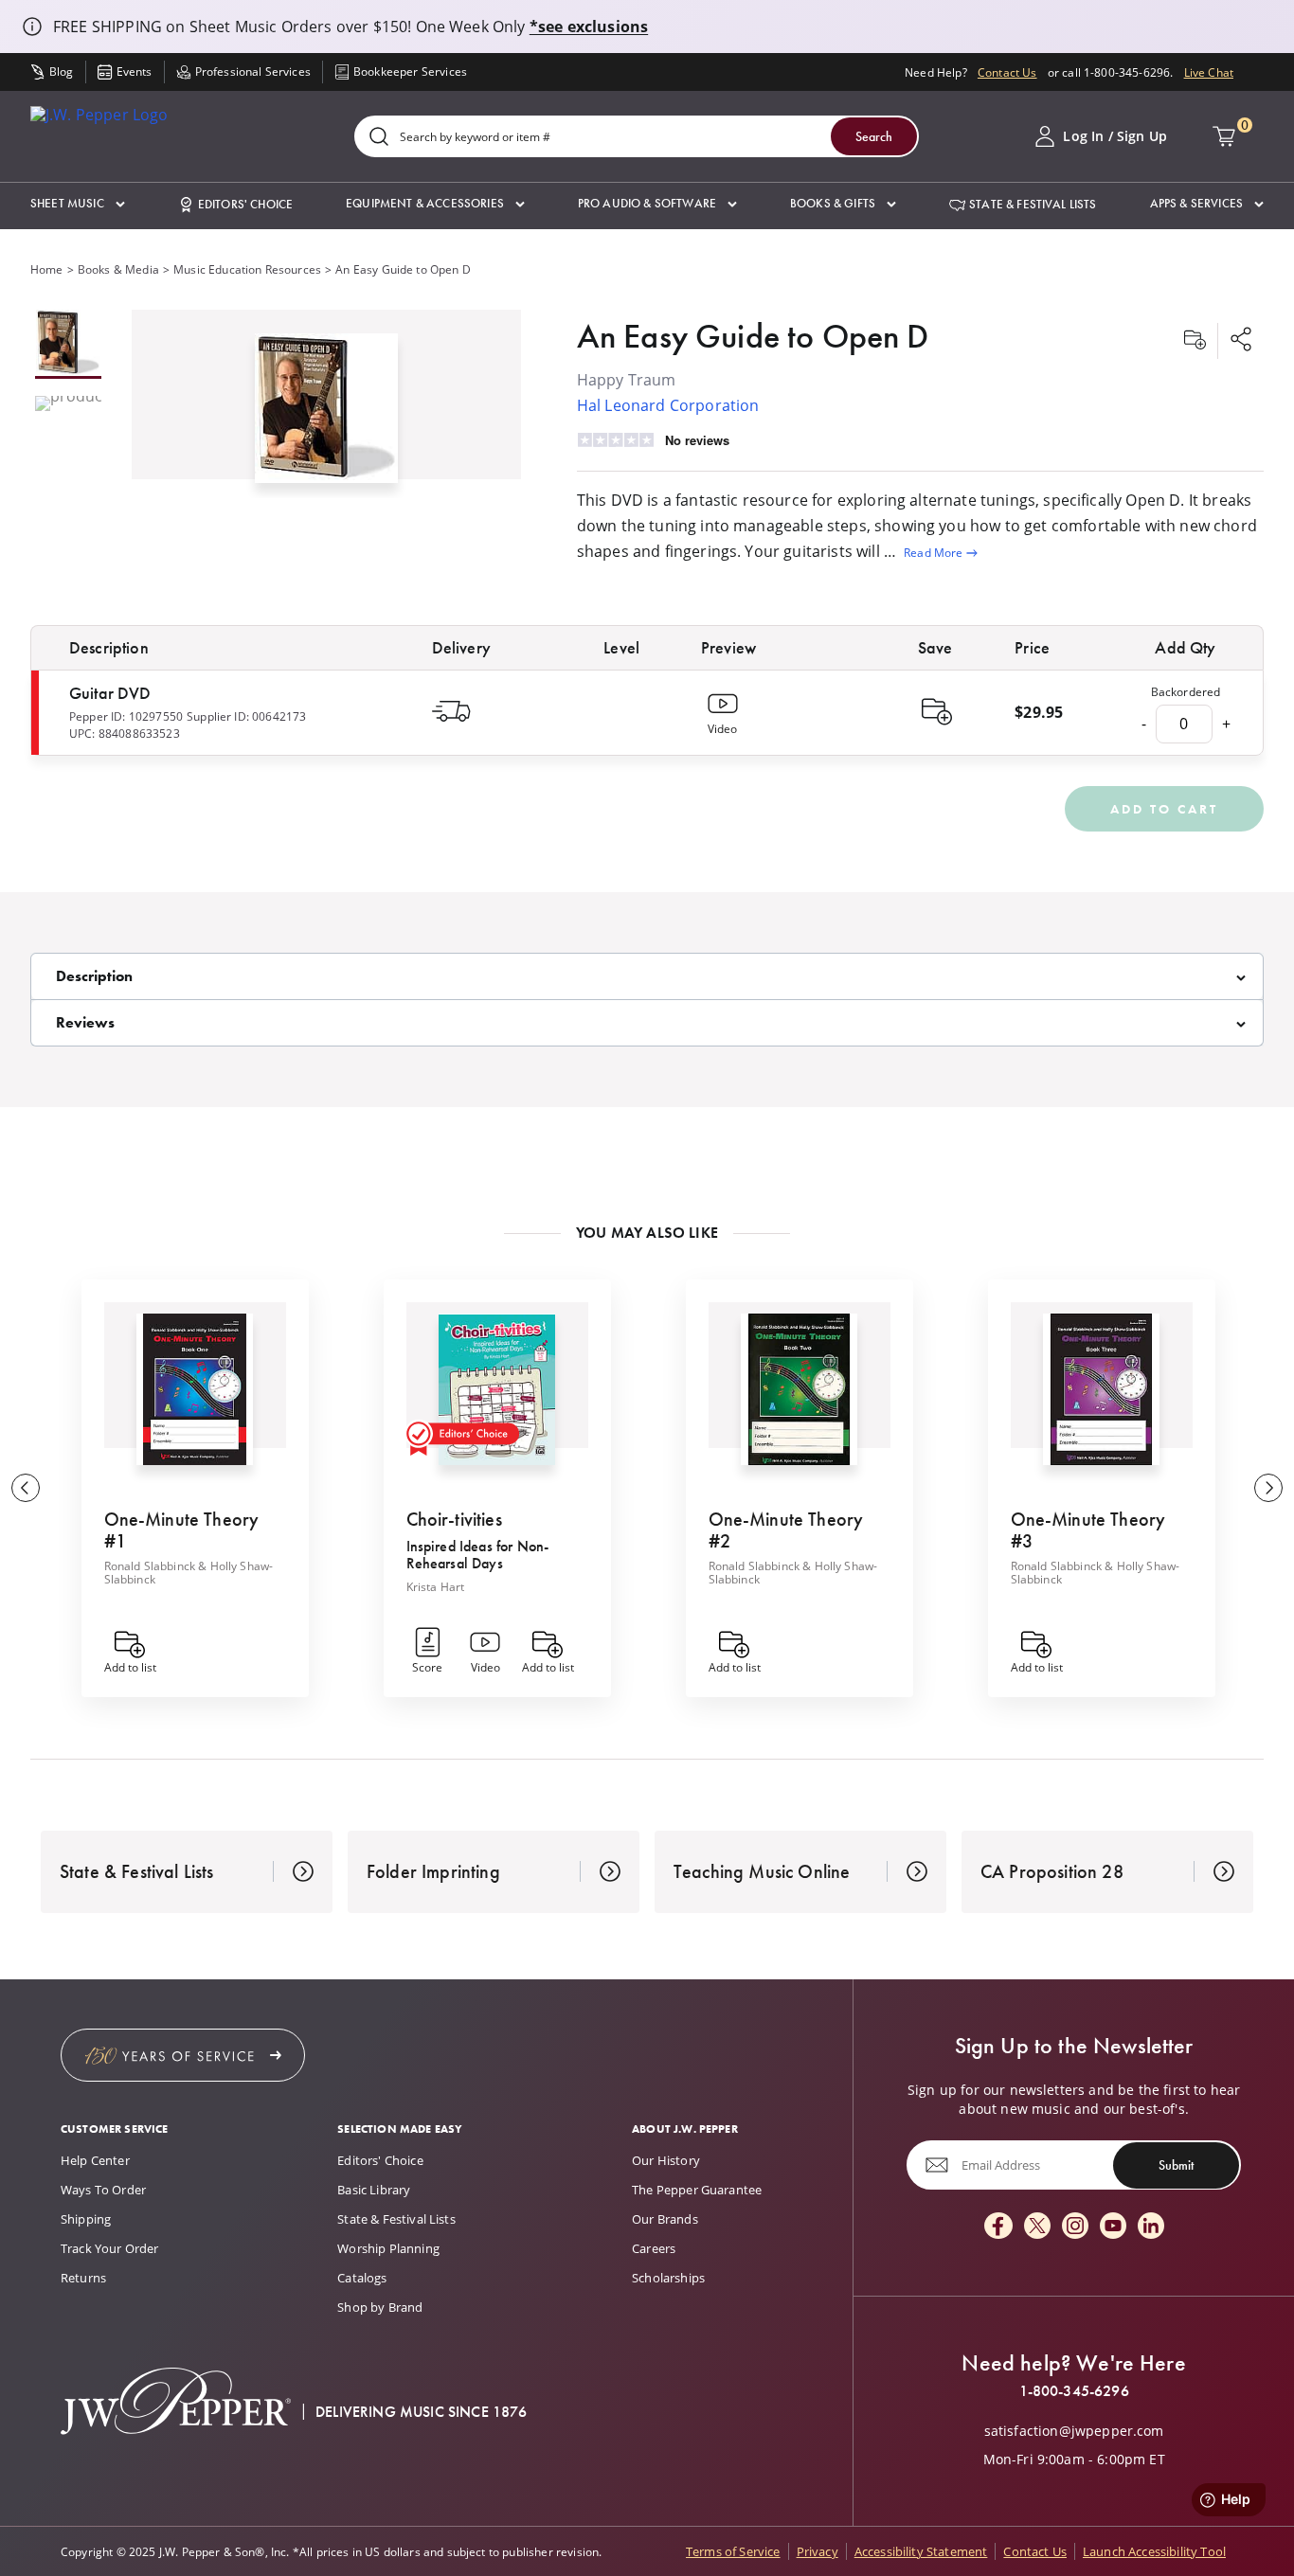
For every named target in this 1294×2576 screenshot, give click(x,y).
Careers (654, 2248)
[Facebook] (998, 2227)
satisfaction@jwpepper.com (1074, 2431)
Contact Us (1007, 72)
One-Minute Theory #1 (182, 1530)
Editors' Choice (380, 2160)
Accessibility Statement (921, 2551)
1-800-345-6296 (1074, 2391)
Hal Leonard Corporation (668, 405)
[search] (379, 138)
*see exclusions (589, 27)
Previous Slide (26, 1488)
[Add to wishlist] (1195, 341)
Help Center (95, 2160)
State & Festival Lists (396, 2219)
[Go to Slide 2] (68, 404)
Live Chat (1209, 72)
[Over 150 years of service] (183, 2055)
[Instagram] (1075, 2227)
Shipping (86, 2219)
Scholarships (668, 2278)
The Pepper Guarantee (697, 2190)
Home (47, 269)
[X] (1037, 2227)
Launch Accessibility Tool (1154, 2551)
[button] (78, 204)
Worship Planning (388, 2248)
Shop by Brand (380, 2307)
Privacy (818, 2551)
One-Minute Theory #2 (786, 1530)
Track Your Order (110, 2248)
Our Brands (665, 2219)
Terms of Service (733, 2551)
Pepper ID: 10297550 (126, 716)
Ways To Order (103, 2190)
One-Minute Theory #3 (1088, 1530)
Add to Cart (1164, 809)
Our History (666, 2160)
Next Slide (1268, 1488)
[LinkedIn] (1151, 2227)
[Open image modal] (326, 416)
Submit (1176, 2165)
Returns (83, 2278)
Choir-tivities (454, 1519)
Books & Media (118, 269)
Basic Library (374, 2190)
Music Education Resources (247, 269)
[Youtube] (1113, 2227)
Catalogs (362, 2278)
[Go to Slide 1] (68, 344)
